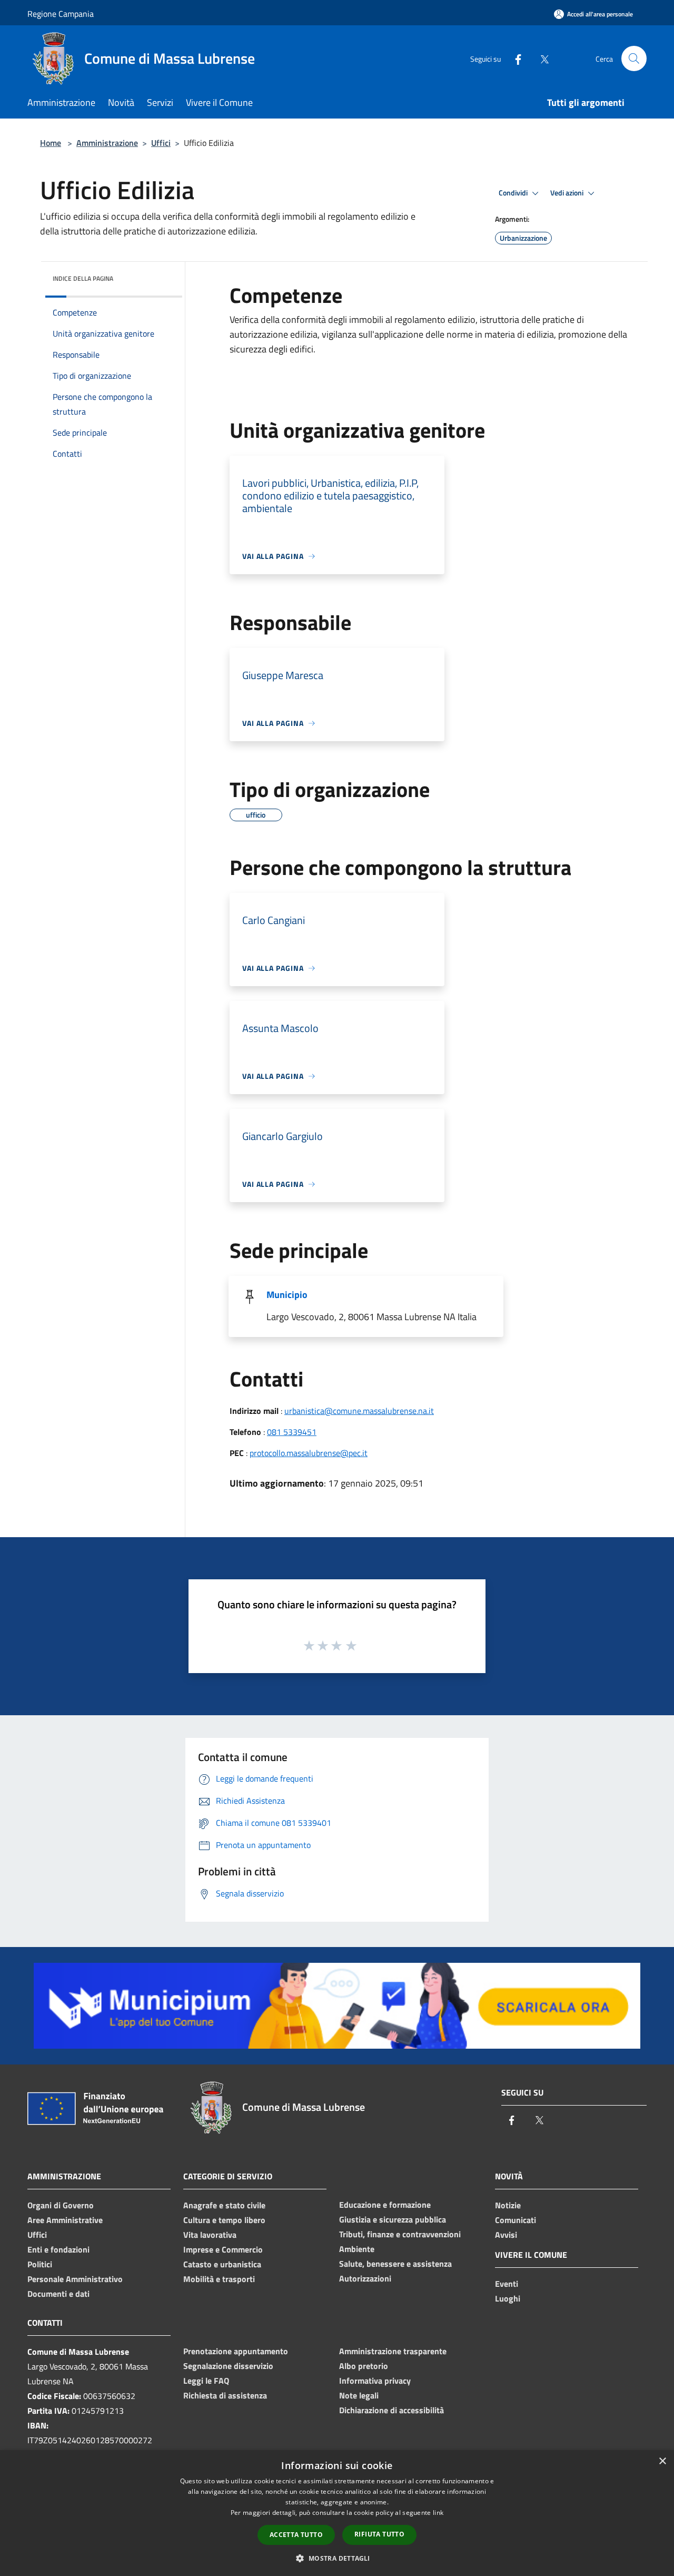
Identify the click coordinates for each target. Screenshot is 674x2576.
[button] (337, 2558)
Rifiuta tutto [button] (379, 2534)
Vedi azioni (568, 193)
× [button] (662, 2461)
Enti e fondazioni (58, 2249)
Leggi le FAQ (206, 2381)
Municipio (287, 1295)
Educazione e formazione (385, 2205)
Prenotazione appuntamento (236, 2351)
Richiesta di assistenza (225, 2395)
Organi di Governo (61, 2205)
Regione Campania (61, 14)
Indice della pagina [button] (83, 278)
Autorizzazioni (365, 2278)
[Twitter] (540, 58)
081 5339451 (292, 1432)
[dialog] (337, 2513)
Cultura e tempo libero (224, 2220)
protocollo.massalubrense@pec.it (309, 1453)
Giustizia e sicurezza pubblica (393, 2219)
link (438, 2513)
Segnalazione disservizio (228, 2366)
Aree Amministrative (65, 2220)
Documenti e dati (58, 2294)
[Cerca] (634, 58)
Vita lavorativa (210, 2235)
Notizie (508, 2205)
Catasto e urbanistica (222, 2264)
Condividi (514, 193)
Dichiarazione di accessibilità (391, 2410)
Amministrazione (107, 143)
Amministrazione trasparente (393, 2351)
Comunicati (516, 2220)
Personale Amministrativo (75, 2279)
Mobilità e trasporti (219, 2279)
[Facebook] (514, 58)
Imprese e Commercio (223, 2249)
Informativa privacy (375, 2381)
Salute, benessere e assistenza (395, 2264)
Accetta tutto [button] (296, 2535)
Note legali (359, 2395)
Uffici (161, 143)
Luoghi (508, 2298)
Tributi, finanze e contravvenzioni (400, 2234)
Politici (40, 2264)
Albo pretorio (364, 2366)
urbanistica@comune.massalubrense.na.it (359, 1411)
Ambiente (357, 2249)
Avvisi (506, 2235)
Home (51, 143)
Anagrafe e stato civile (224, 2205)
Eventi (507, 2284)
